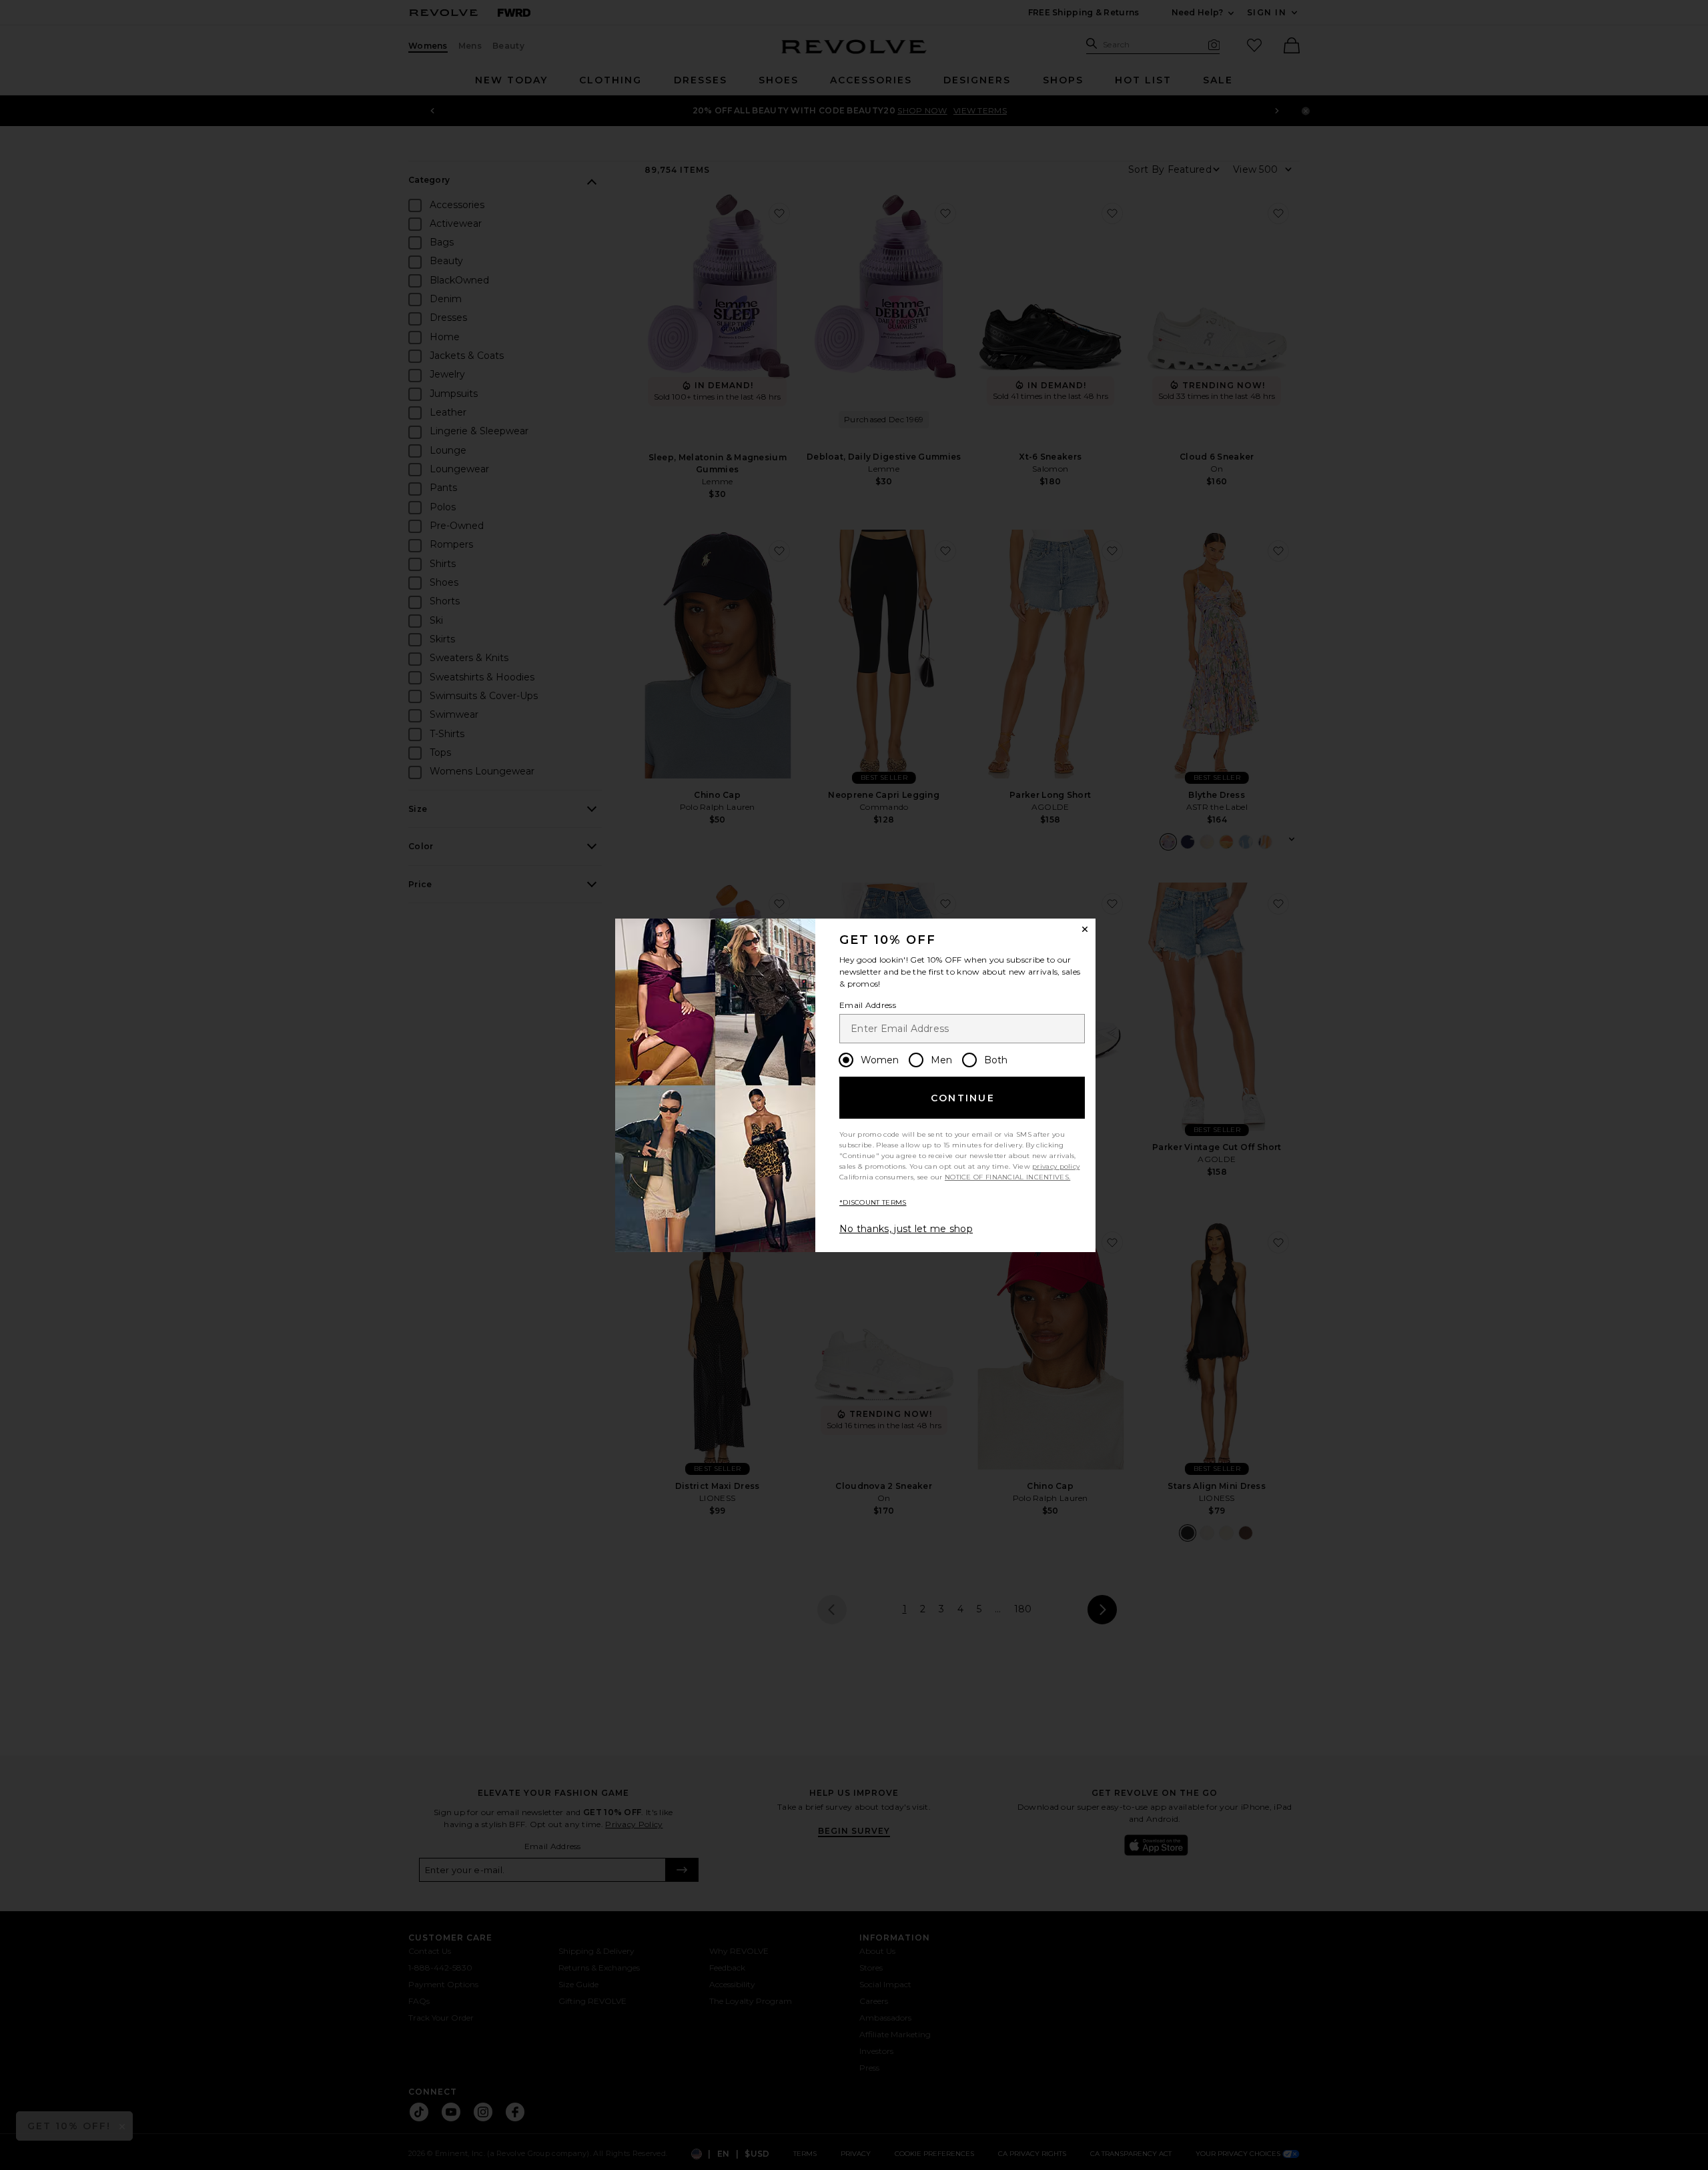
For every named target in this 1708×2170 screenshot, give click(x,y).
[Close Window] (1085, 929)
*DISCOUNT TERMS (873, 1202)
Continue (963, 1098)
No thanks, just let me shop (906, 1229)
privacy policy (1056, 1166)
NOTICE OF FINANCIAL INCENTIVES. (1007, 1177)
